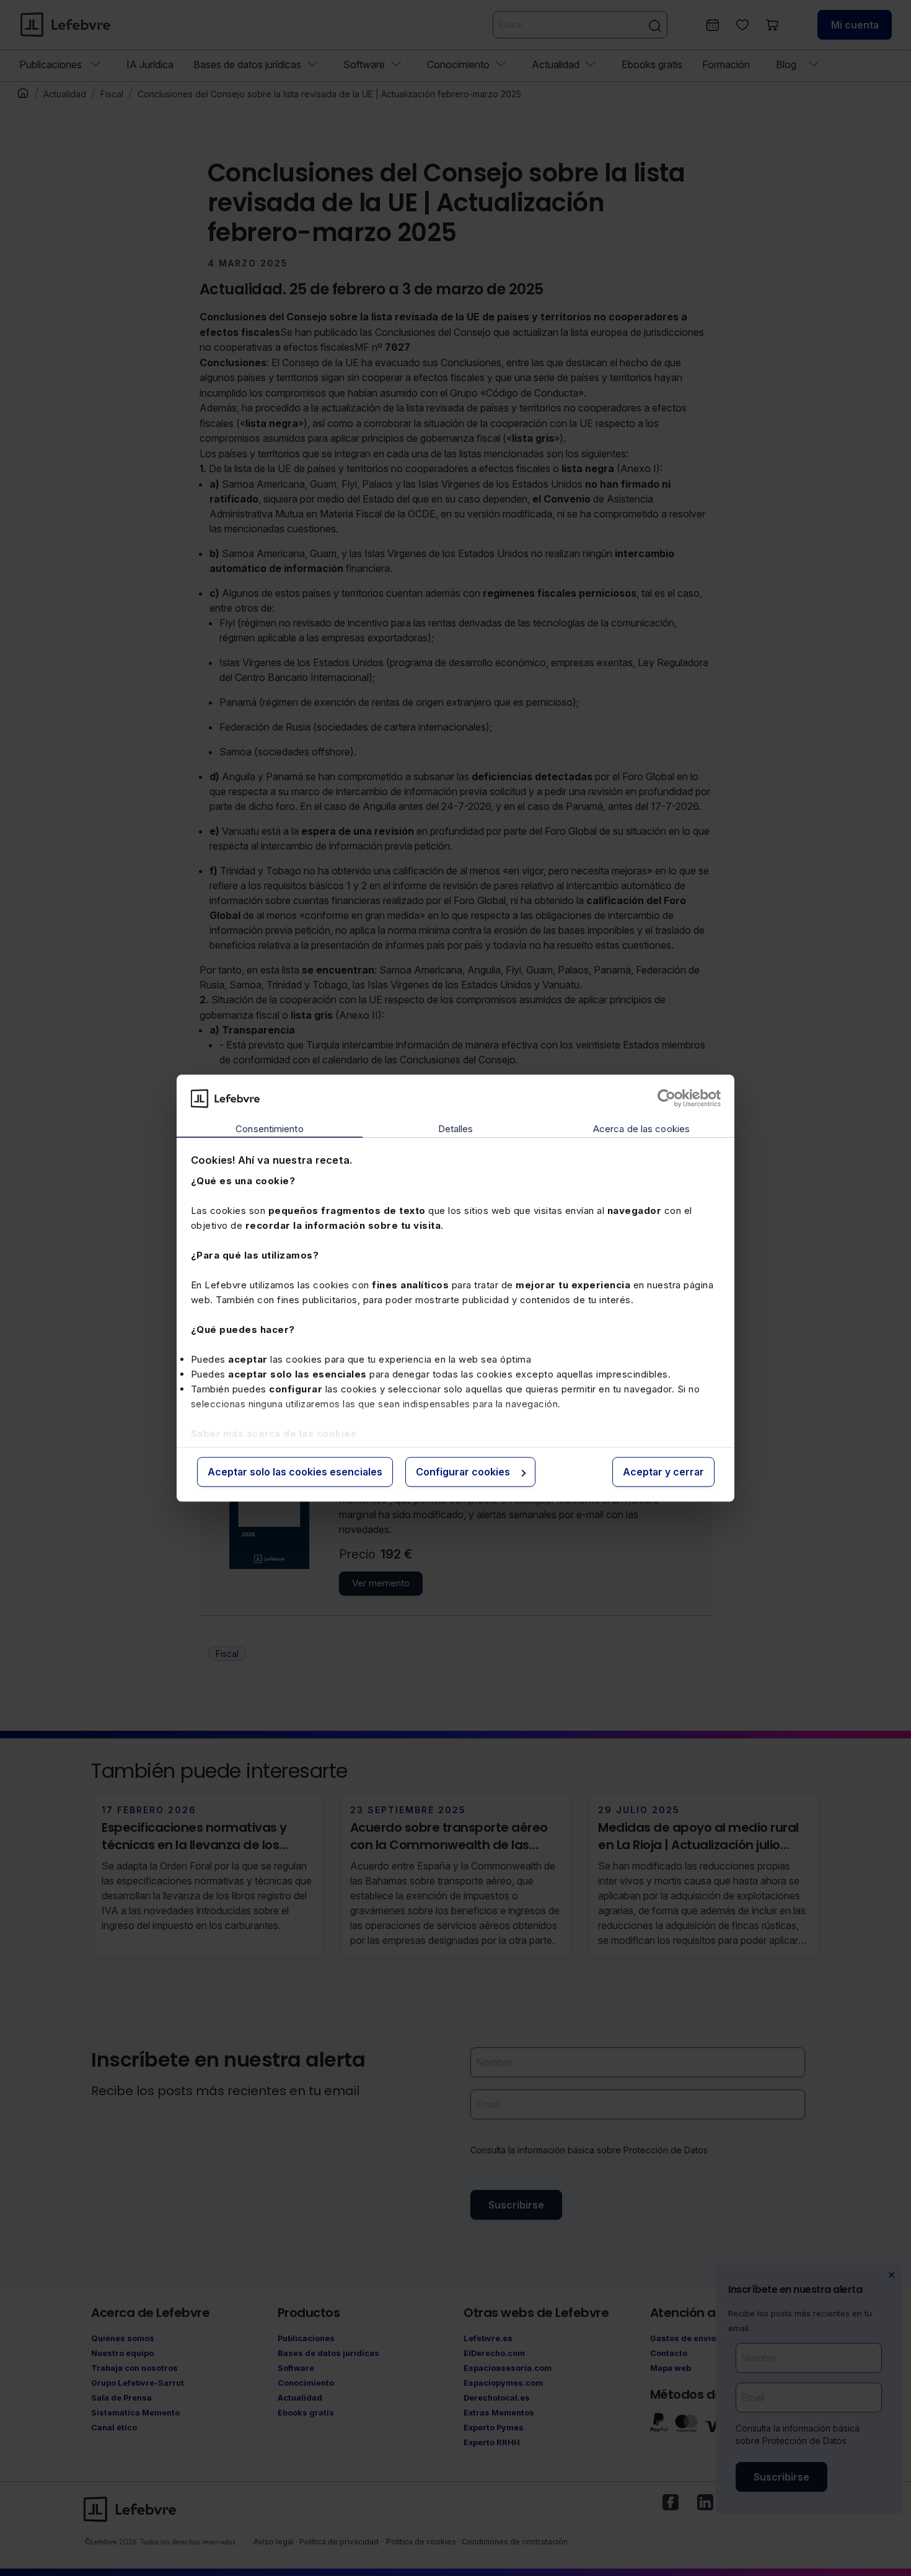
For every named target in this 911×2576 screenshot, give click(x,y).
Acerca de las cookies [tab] (641, 1129)
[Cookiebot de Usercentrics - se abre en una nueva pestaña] (667, 1098)
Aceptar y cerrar (663, 1472)
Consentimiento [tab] (269, 1129)
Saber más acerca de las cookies (274, 1434)
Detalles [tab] (456, 1129)
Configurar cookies (463, 1472)
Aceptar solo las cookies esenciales (295, 1472)
